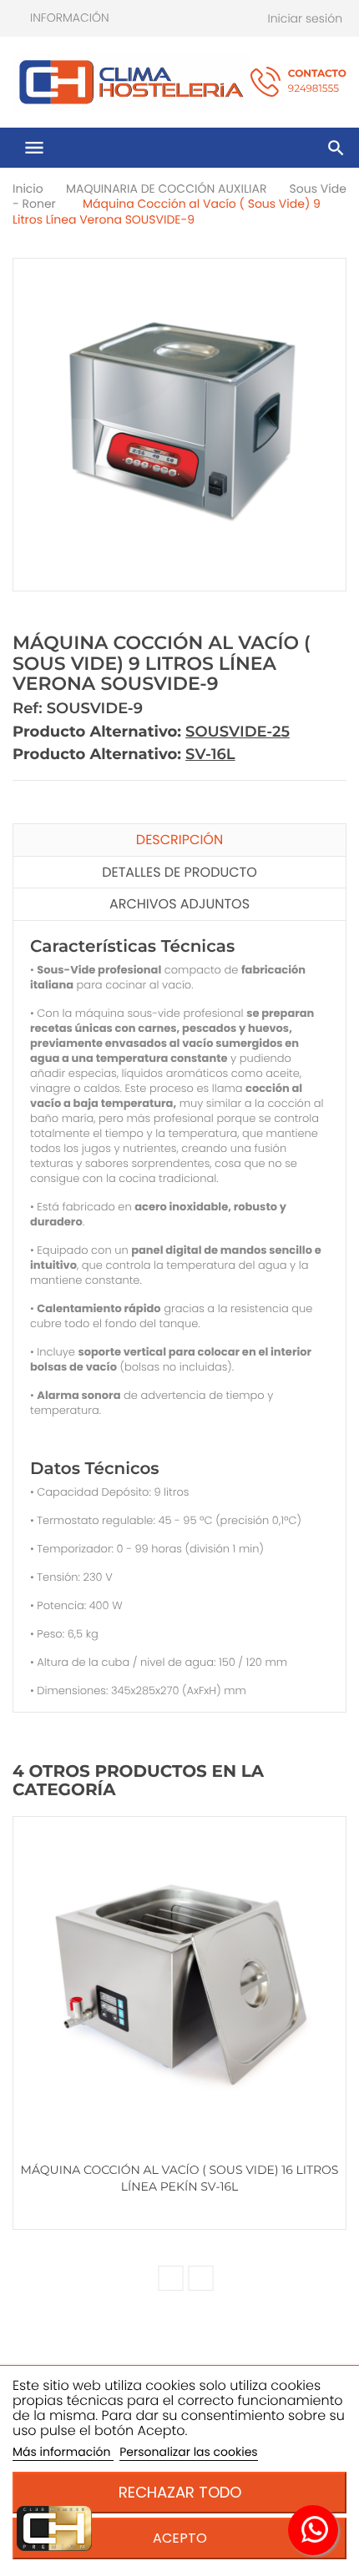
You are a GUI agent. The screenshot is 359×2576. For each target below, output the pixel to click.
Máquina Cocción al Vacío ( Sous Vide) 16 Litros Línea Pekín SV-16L (180, 2178)
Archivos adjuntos (179, 904)
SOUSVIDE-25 (238, 732)
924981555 (317, 81)
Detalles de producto (179, 872)
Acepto (180, 2538)
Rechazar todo (180, 2492)
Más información (63, 2452)
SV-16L (210, 754)
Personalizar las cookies (188, 2452)
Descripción (179, 840)
